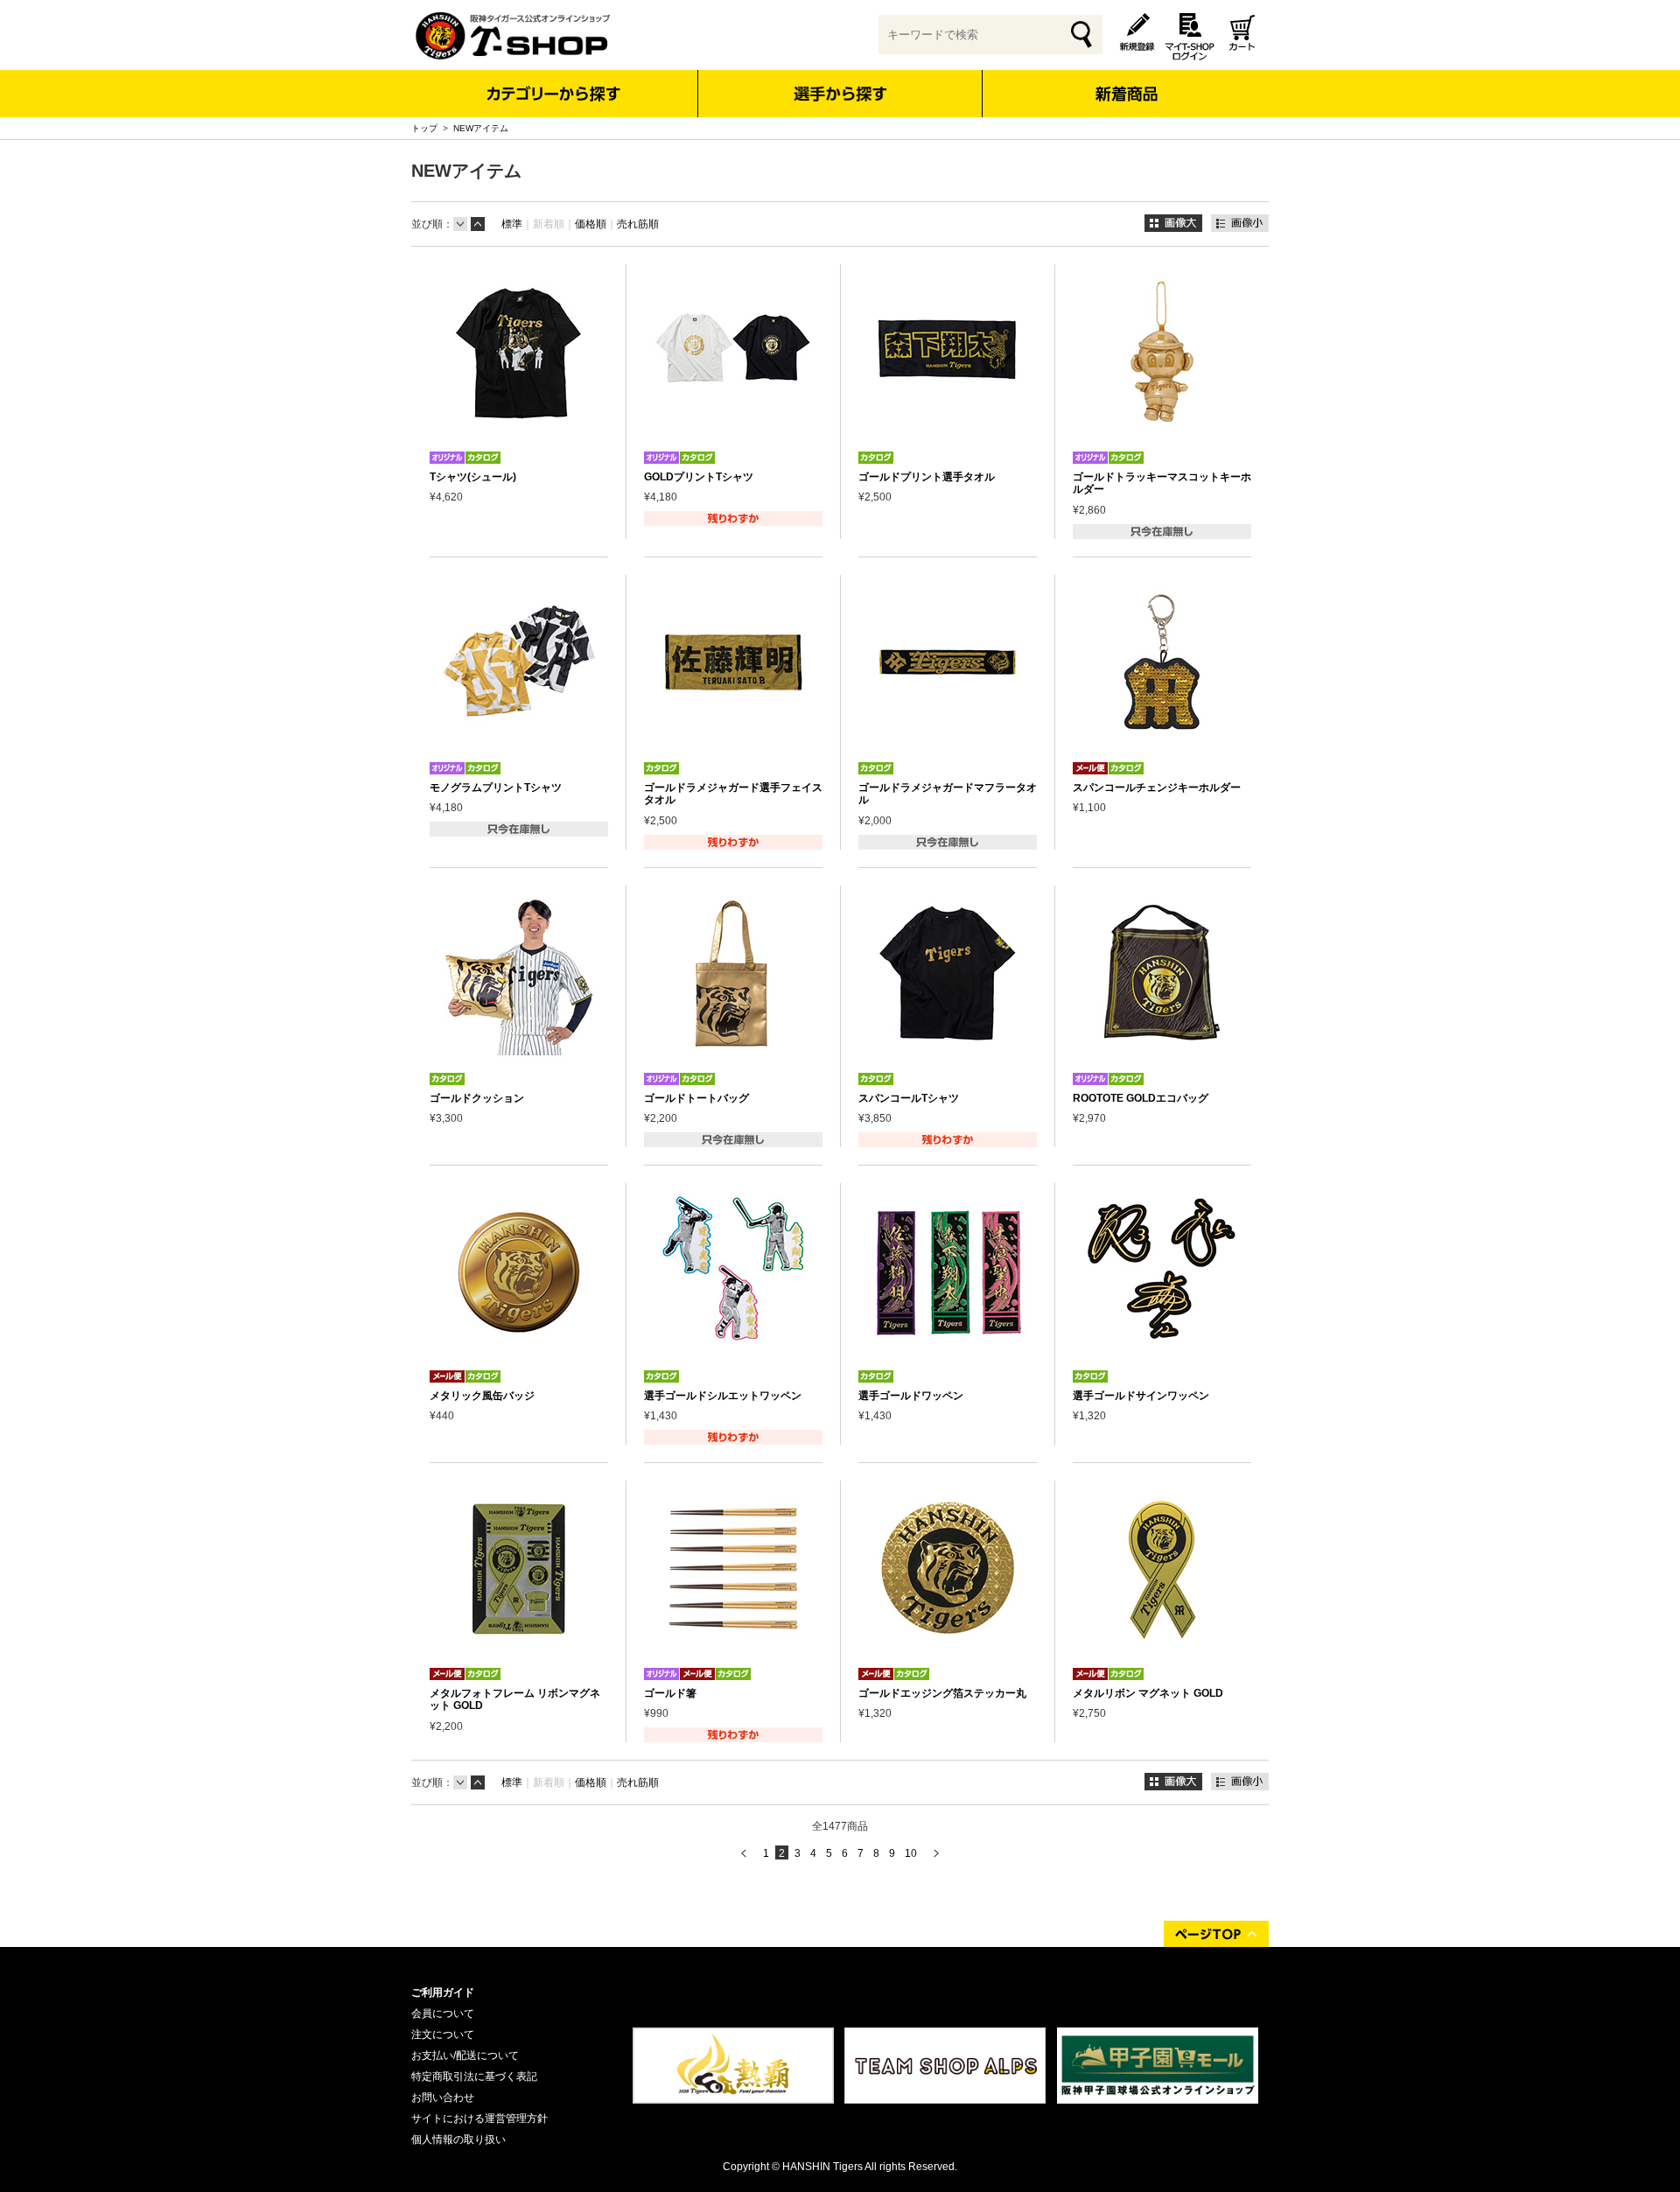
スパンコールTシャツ (909, 1098)
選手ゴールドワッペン (911, 1396)
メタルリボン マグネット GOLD (1148, 1693)
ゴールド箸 (670, 1693)
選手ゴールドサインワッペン (1141, 1396)
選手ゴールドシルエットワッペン (723, 1396)
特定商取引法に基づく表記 (474, 2076)
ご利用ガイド (443, 1992)
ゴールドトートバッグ (696, 1098)
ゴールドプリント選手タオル (927, 477)
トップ (424, 128)
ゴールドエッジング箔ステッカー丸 (942, 1693)
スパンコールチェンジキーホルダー (1157, 788)
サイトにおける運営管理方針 (479, 2118)
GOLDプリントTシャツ (699, 477)
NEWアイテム (481, 128)
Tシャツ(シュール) (473, 477)
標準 (512, 224)
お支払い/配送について (465, 2055)
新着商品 (1126, 82)
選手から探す (840, 94)
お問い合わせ (443, 2097)
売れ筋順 (638, 224)
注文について (443, 2034)
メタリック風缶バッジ (482, 1396)
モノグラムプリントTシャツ (496, 788)
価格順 (591, 224)
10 (911, 1853)
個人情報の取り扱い (458, 2139)
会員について (443, 2013)
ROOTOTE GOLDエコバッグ (1141, 1098)
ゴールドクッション (477, 1098)
